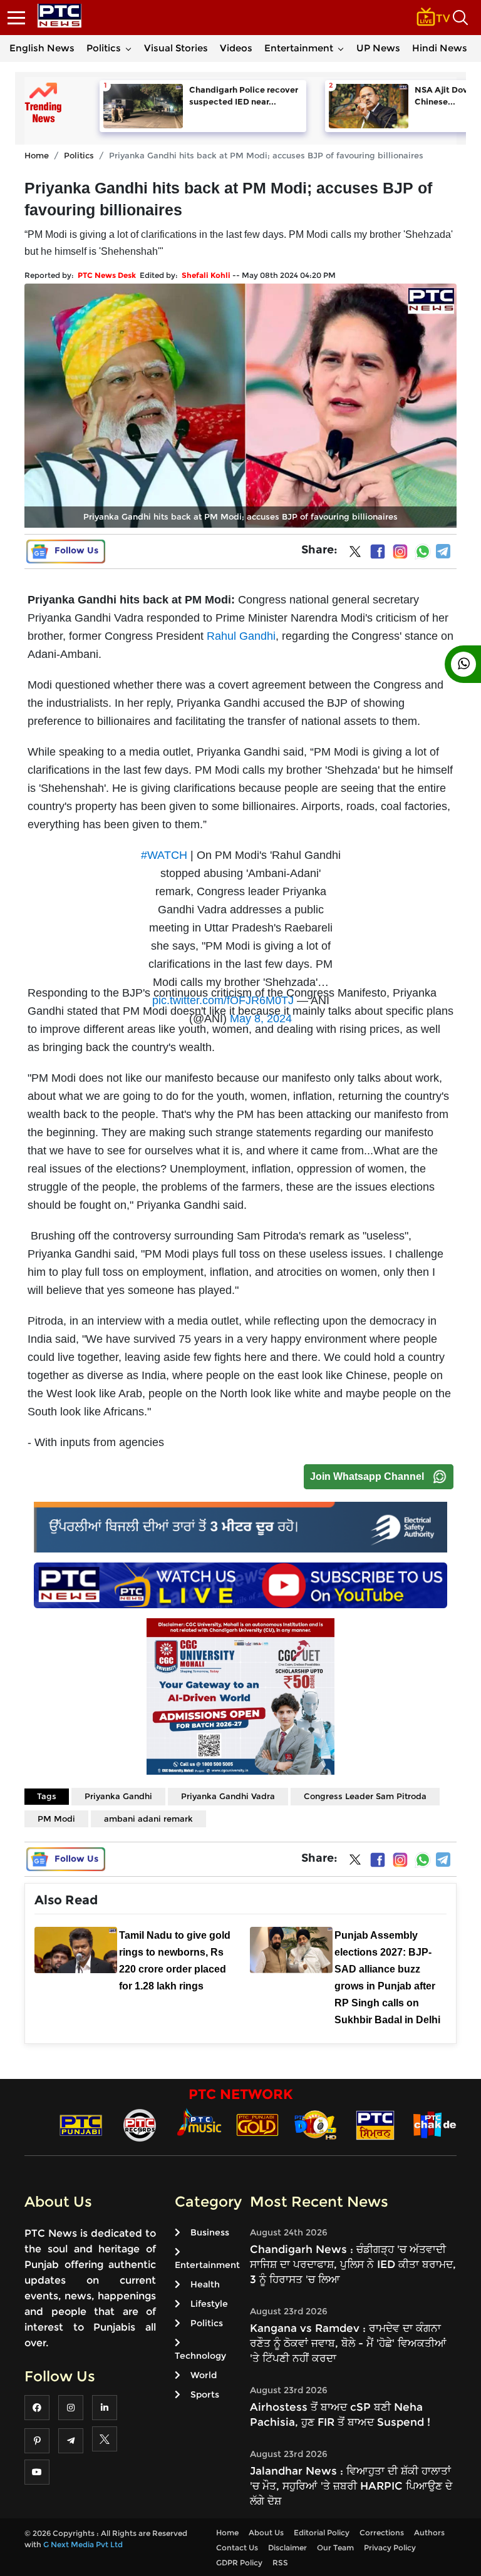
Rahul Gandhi (241, 636)
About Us (266, 2532)
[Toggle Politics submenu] (128, 48)
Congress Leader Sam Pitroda (365, 1796)
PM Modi (56, 1819)
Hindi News (440, 48)
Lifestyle (209, 2304)
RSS (280, 2563)
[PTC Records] (140, 2124)
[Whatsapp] (423, 552)
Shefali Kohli (206, 275)
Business (210, 2232)
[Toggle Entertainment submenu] (341, 48)
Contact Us (237, 2548)
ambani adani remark (148, 1819)
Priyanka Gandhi (118, 1796)
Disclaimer (287, 2548)
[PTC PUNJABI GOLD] (257, 2124)
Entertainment (299, 48)
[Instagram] (400, 552)
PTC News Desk (107, 275)
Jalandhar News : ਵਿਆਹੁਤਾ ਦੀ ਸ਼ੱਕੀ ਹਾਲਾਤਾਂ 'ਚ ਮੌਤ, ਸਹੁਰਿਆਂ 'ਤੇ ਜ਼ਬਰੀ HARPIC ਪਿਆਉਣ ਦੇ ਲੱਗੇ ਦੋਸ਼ (351, 2486)
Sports (205, 2394)
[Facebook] (378, 552)
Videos (236, 48)
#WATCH (164, 855)
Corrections (382, 2532)
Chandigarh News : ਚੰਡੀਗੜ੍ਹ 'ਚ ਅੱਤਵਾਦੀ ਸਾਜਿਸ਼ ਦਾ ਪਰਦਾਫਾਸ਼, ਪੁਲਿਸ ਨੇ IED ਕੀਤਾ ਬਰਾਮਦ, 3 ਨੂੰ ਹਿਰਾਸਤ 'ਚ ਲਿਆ (353, 2264)
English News (42, 48)
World (204, 2375)
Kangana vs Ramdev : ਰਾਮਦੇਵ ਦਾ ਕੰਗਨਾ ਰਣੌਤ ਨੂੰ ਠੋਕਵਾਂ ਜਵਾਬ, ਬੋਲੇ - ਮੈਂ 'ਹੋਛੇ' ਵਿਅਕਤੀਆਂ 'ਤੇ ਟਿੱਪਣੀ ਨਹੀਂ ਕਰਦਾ (348, 2343)
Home (37, 155)
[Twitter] (355, 554)
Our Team (335, 2548)
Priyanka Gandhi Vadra (228, 1796)
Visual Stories (176, 48)
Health (205, 2284)
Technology (200, 2356)
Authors (429, 2532)
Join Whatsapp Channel (367, 1476)
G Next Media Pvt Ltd (83, 2544)
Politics (104, 48)
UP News (378, 48)
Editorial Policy (322, 2532)
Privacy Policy (390, 2548)
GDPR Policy (239, 2563)
